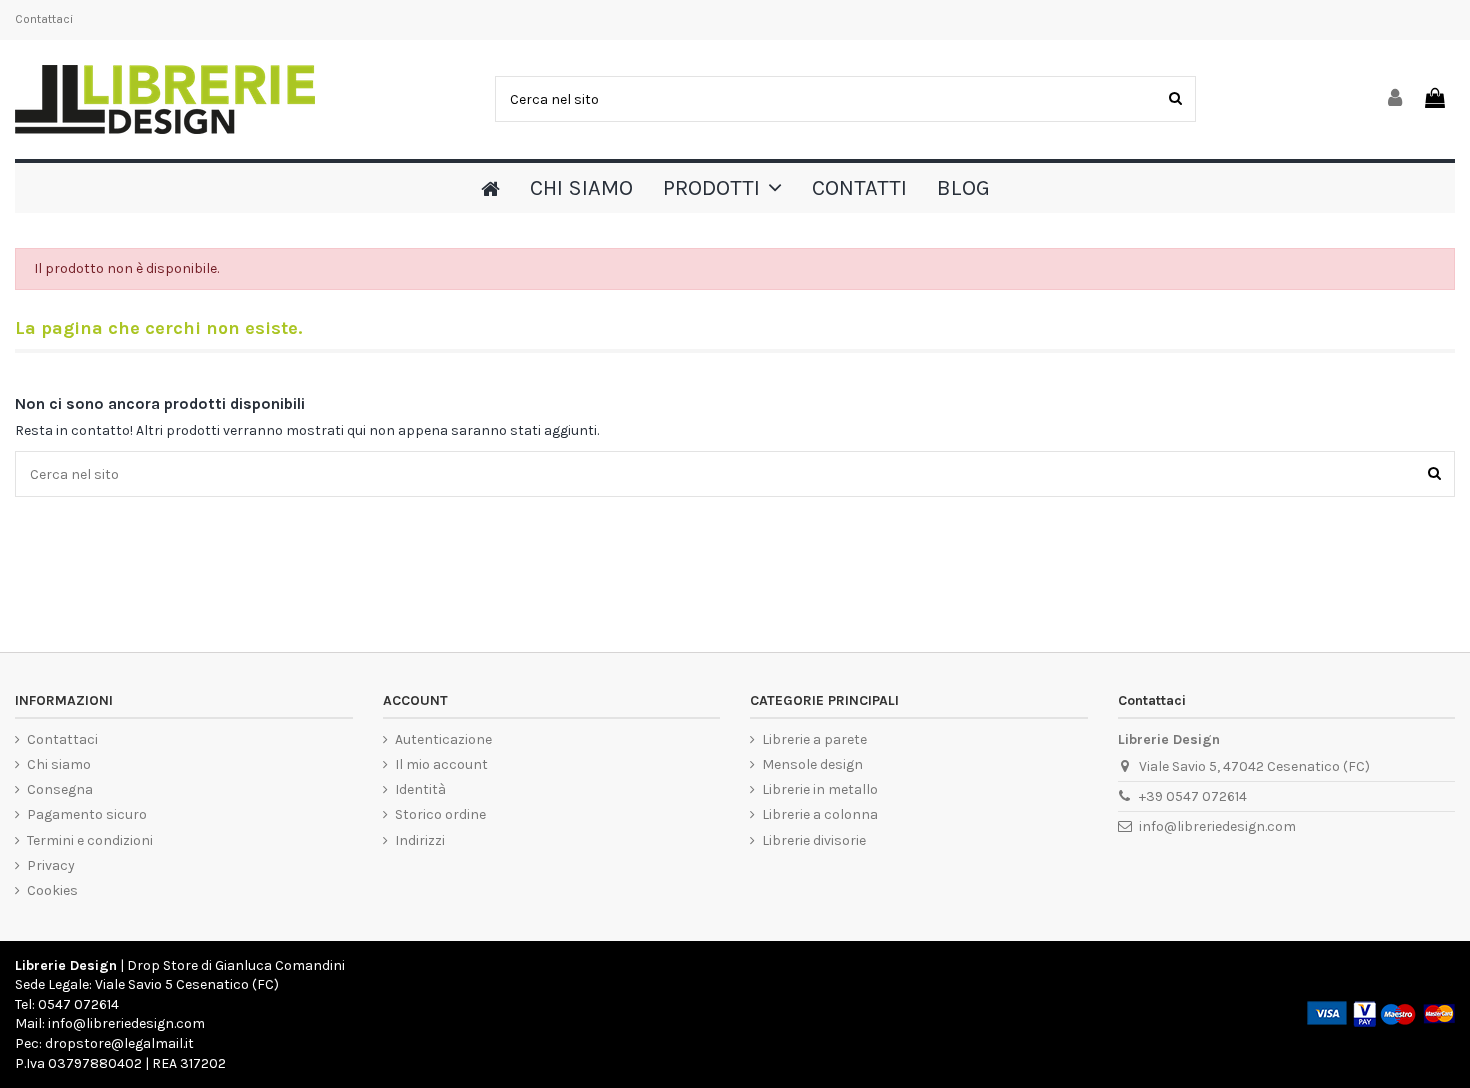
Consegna (60, 789)
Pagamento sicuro (87, 814)
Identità (420, 789)
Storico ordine (440, 814)
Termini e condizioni (90, 840)
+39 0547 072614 (1193, 796)
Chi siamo (59, 764)
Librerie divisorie (814, 840)
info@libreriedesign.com (1217, 826)
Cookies (52, 890)
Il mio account (441, 764)
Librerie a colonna (820, 814)
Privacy (51, 865)
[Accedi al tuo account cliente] (1396, 99)
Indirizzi (420, 840)
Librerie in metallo (820, 789)
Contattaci (44, 19)
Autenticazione (443, 739)
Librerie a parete (814, 739)
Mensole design (812, 764)
